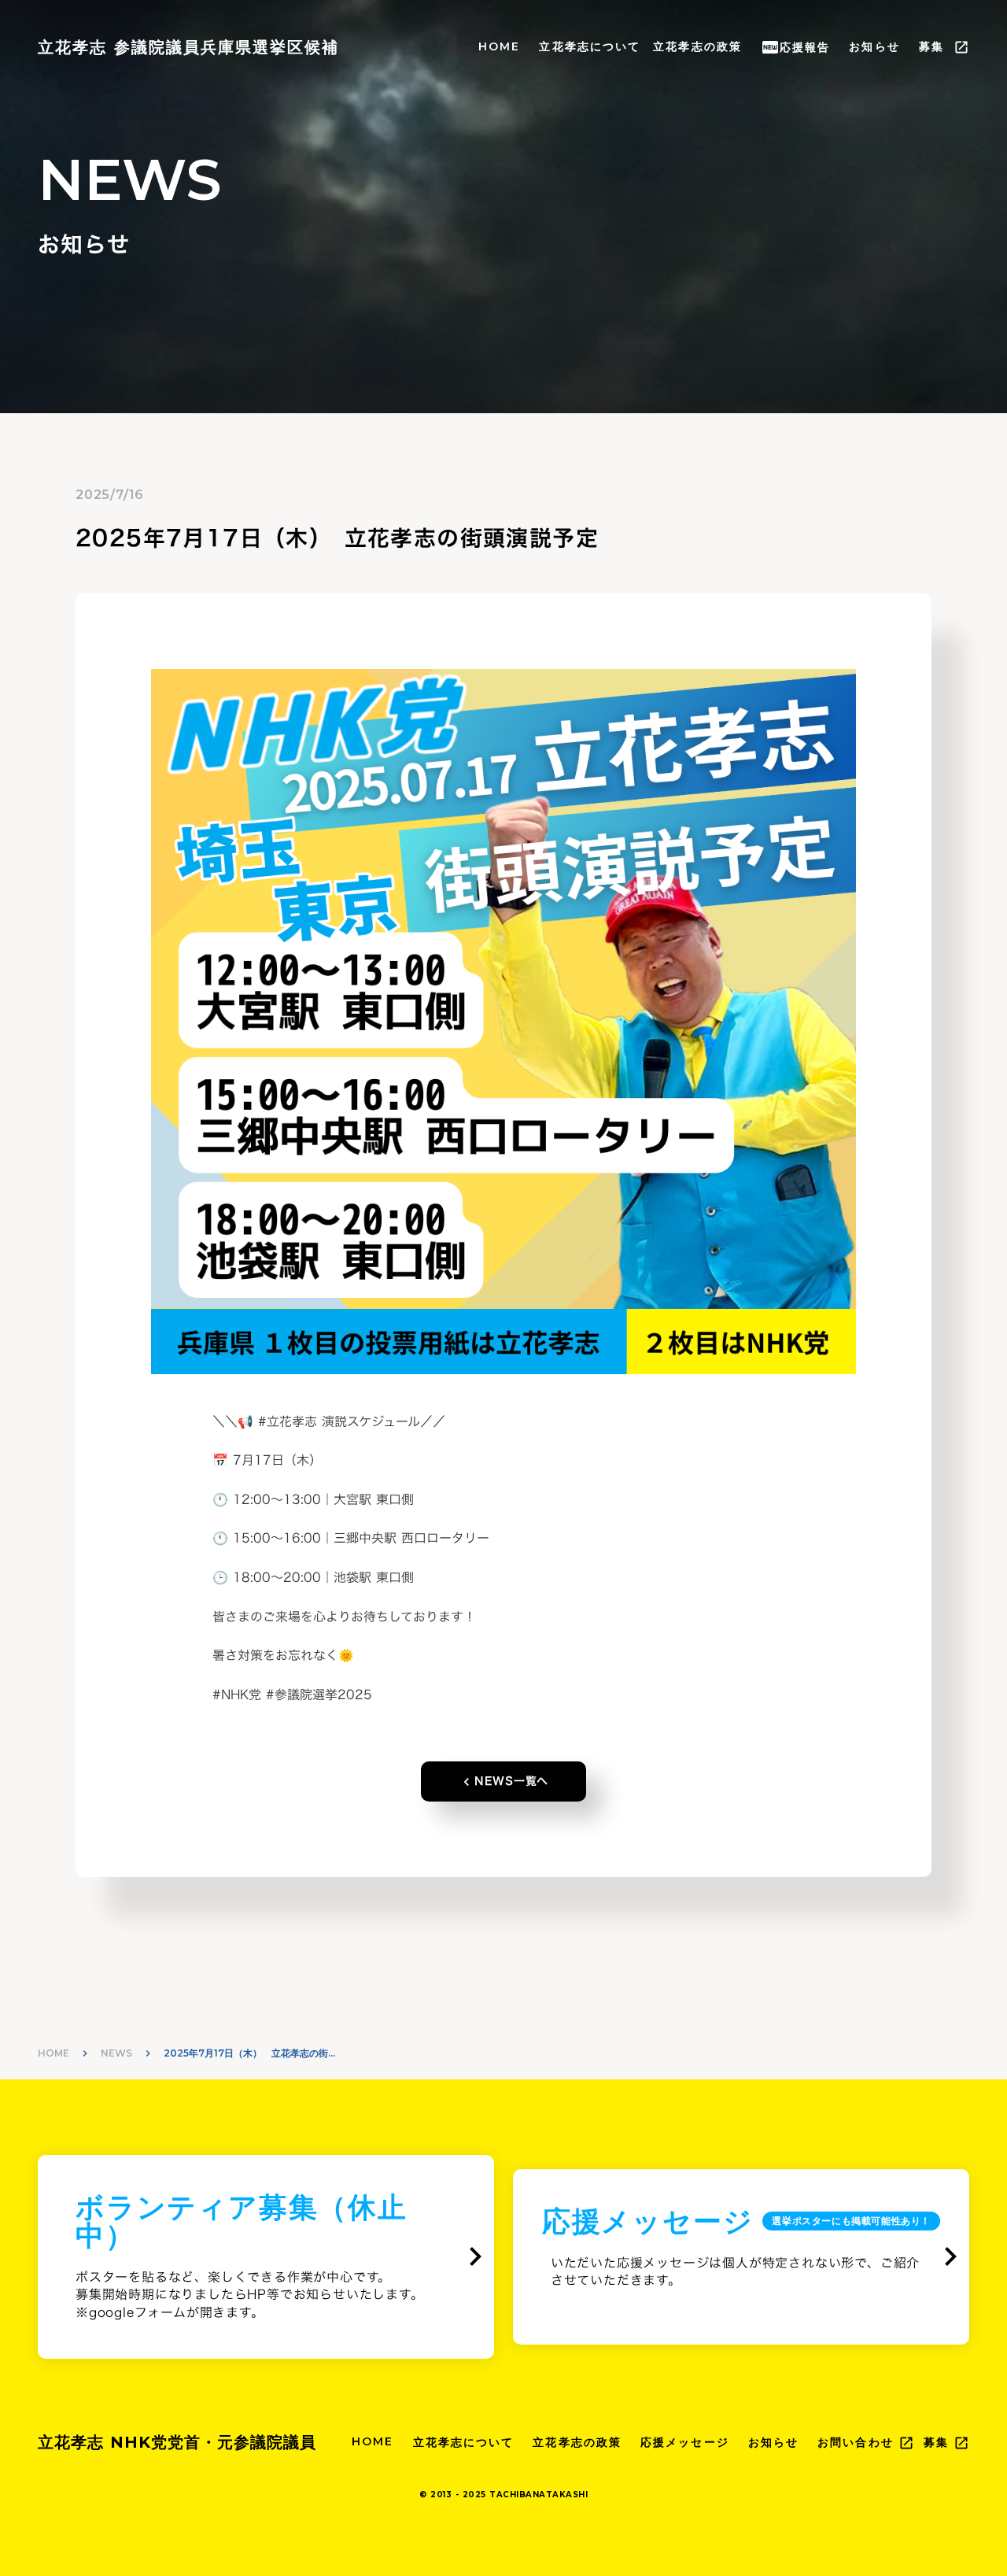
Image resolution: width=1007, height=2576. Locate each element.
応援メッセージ (685, 2442)
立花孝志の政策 (697, 46)
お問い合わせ (856, 2442)
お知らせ (874, 46)
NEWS (116, 2053)
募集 (931, 46)
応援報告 (805, 47)
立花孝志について (590, 46)
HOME (499, 46)
